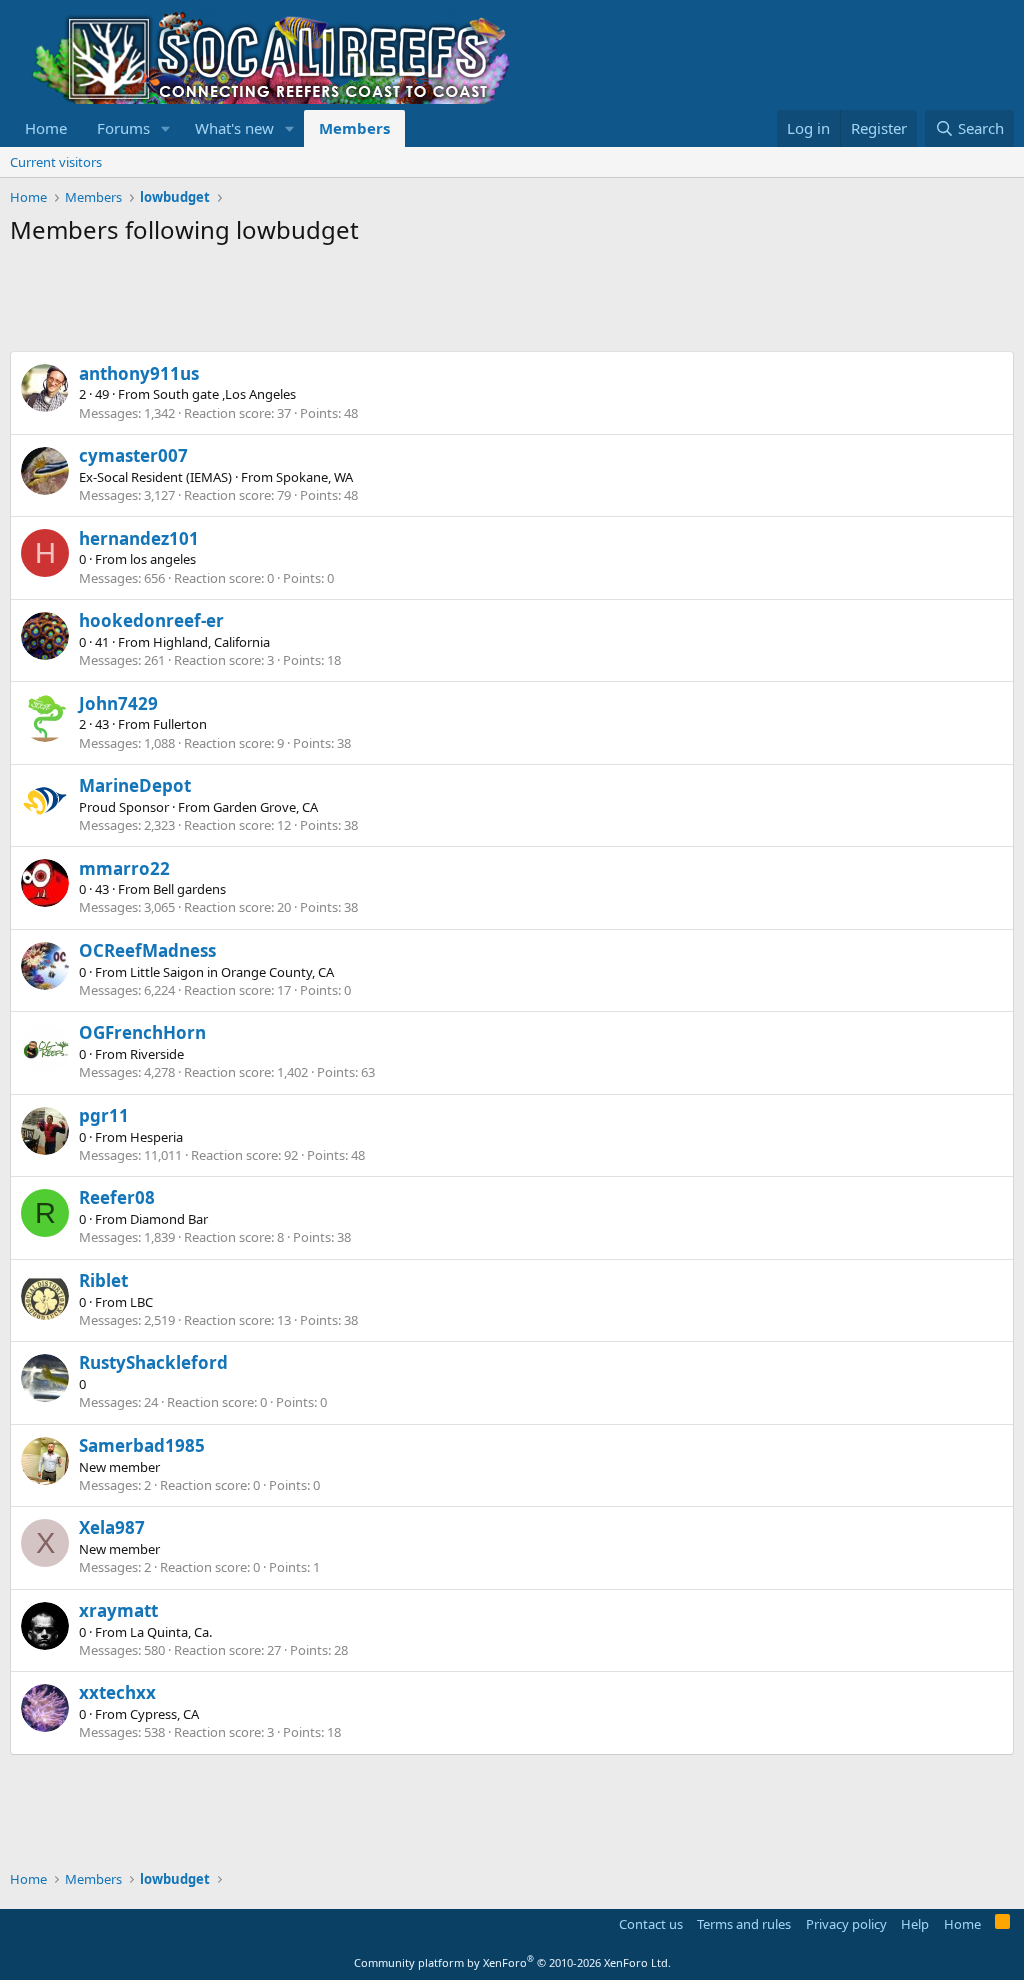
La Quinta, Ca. (171, 1632)
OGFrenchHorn (142, 1032)
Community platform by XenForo (512, 1962)
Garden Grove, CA (265, 807)
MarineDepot (135, 785)
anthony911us (139, 373)
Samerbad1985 (142, 1445)
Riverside (157, 1054)
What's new (234, 128)
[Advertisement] (374, 301)
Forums (123, 128)
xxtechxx (117, 1692)
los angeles (163, 559)
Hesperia (156, 1137)
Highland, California (211, 642)
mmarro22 (124, 868)
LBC (141, 1302)
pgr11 (104, 1115)
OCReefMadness (147, 950)
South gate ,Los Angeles (224, 394)
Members (354, 128)
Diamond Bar (169, 1219)
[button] (166, 128)
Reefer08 (117, 1197)
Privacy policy (846, 1924)
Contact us (651, 1924)
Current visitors (56, 162)
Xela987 (112, 1527)
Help (915, 1924)
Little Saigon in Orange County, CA (232, 972)
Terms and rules (744, 1924)
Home (46, 128)
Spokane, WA (314, 477)
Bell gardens (189, 889)
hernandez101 (139, 538)
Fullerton (180, 724)
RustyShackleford (153, 1362)
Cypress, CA (164, 1714)
